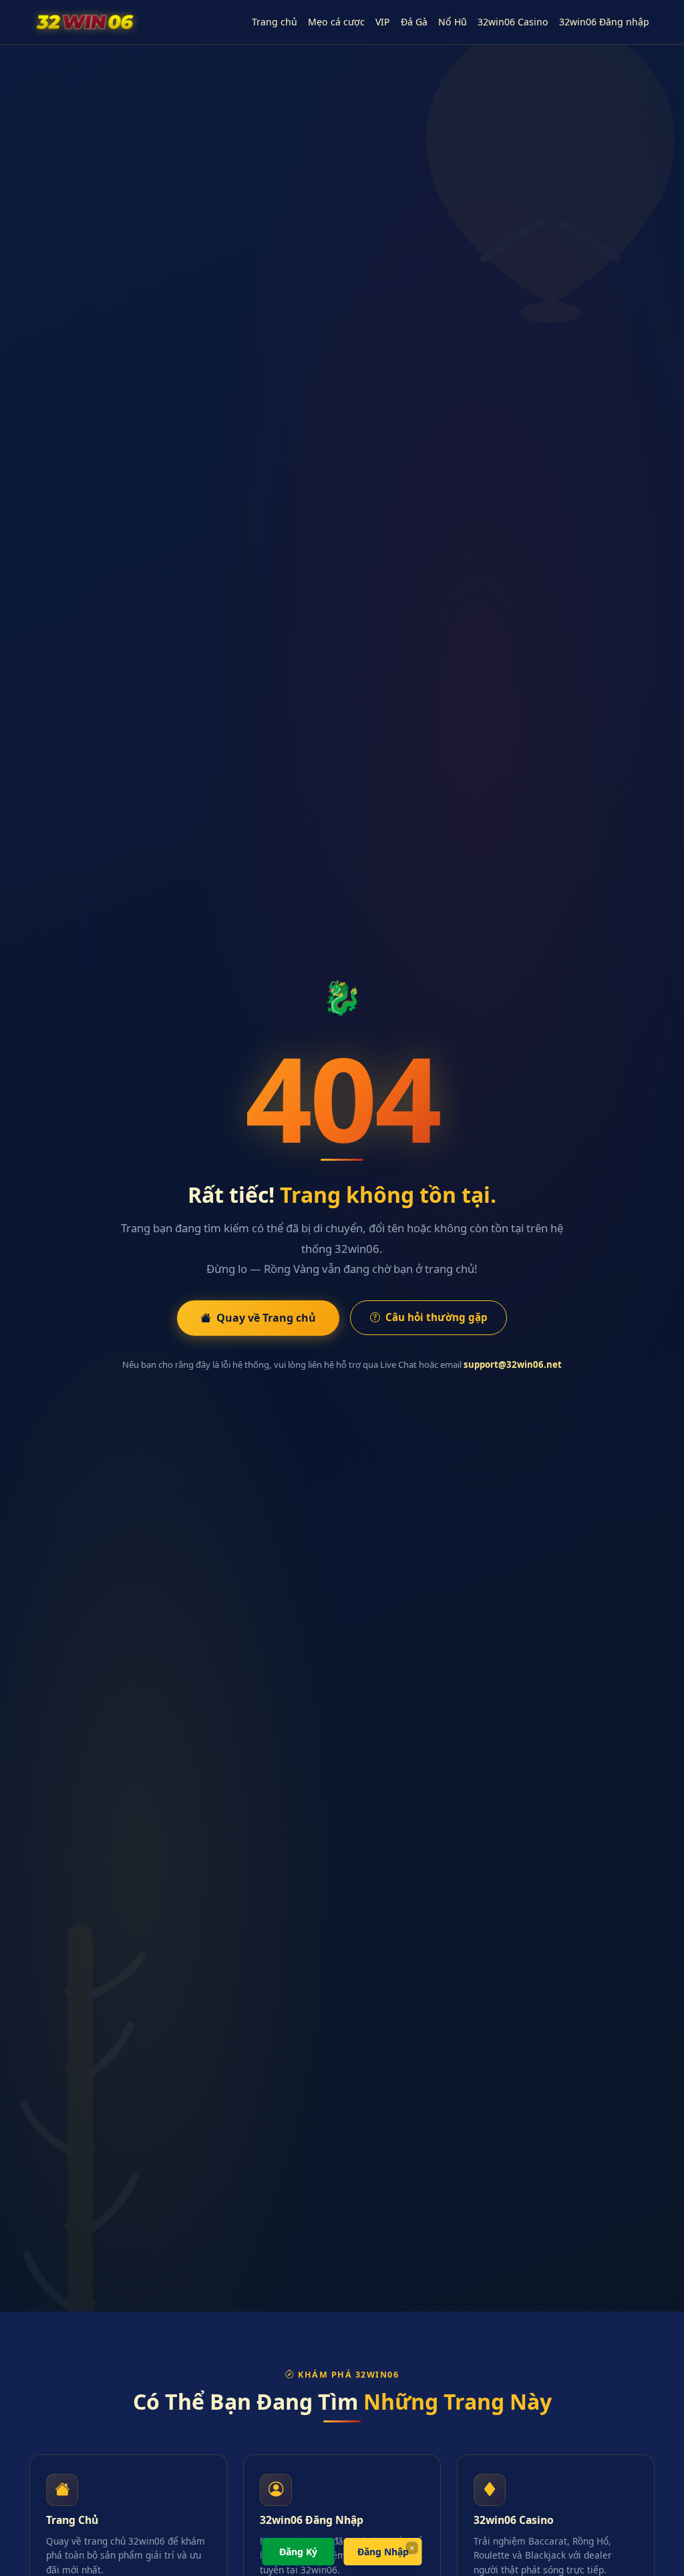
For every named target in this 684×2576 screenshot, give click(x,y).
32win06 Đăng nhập (604, 22)
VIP (383, 22)
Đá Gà (414, 22)
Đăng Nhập (383, 2552)
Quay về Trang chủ (266, 1318)
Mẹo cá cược (336, 22)
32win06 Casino (513, 22)
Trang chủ (275, 22)
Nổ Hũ (453, 22)
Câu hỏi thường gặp (437, 1317)
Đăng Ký (298, 2552)
